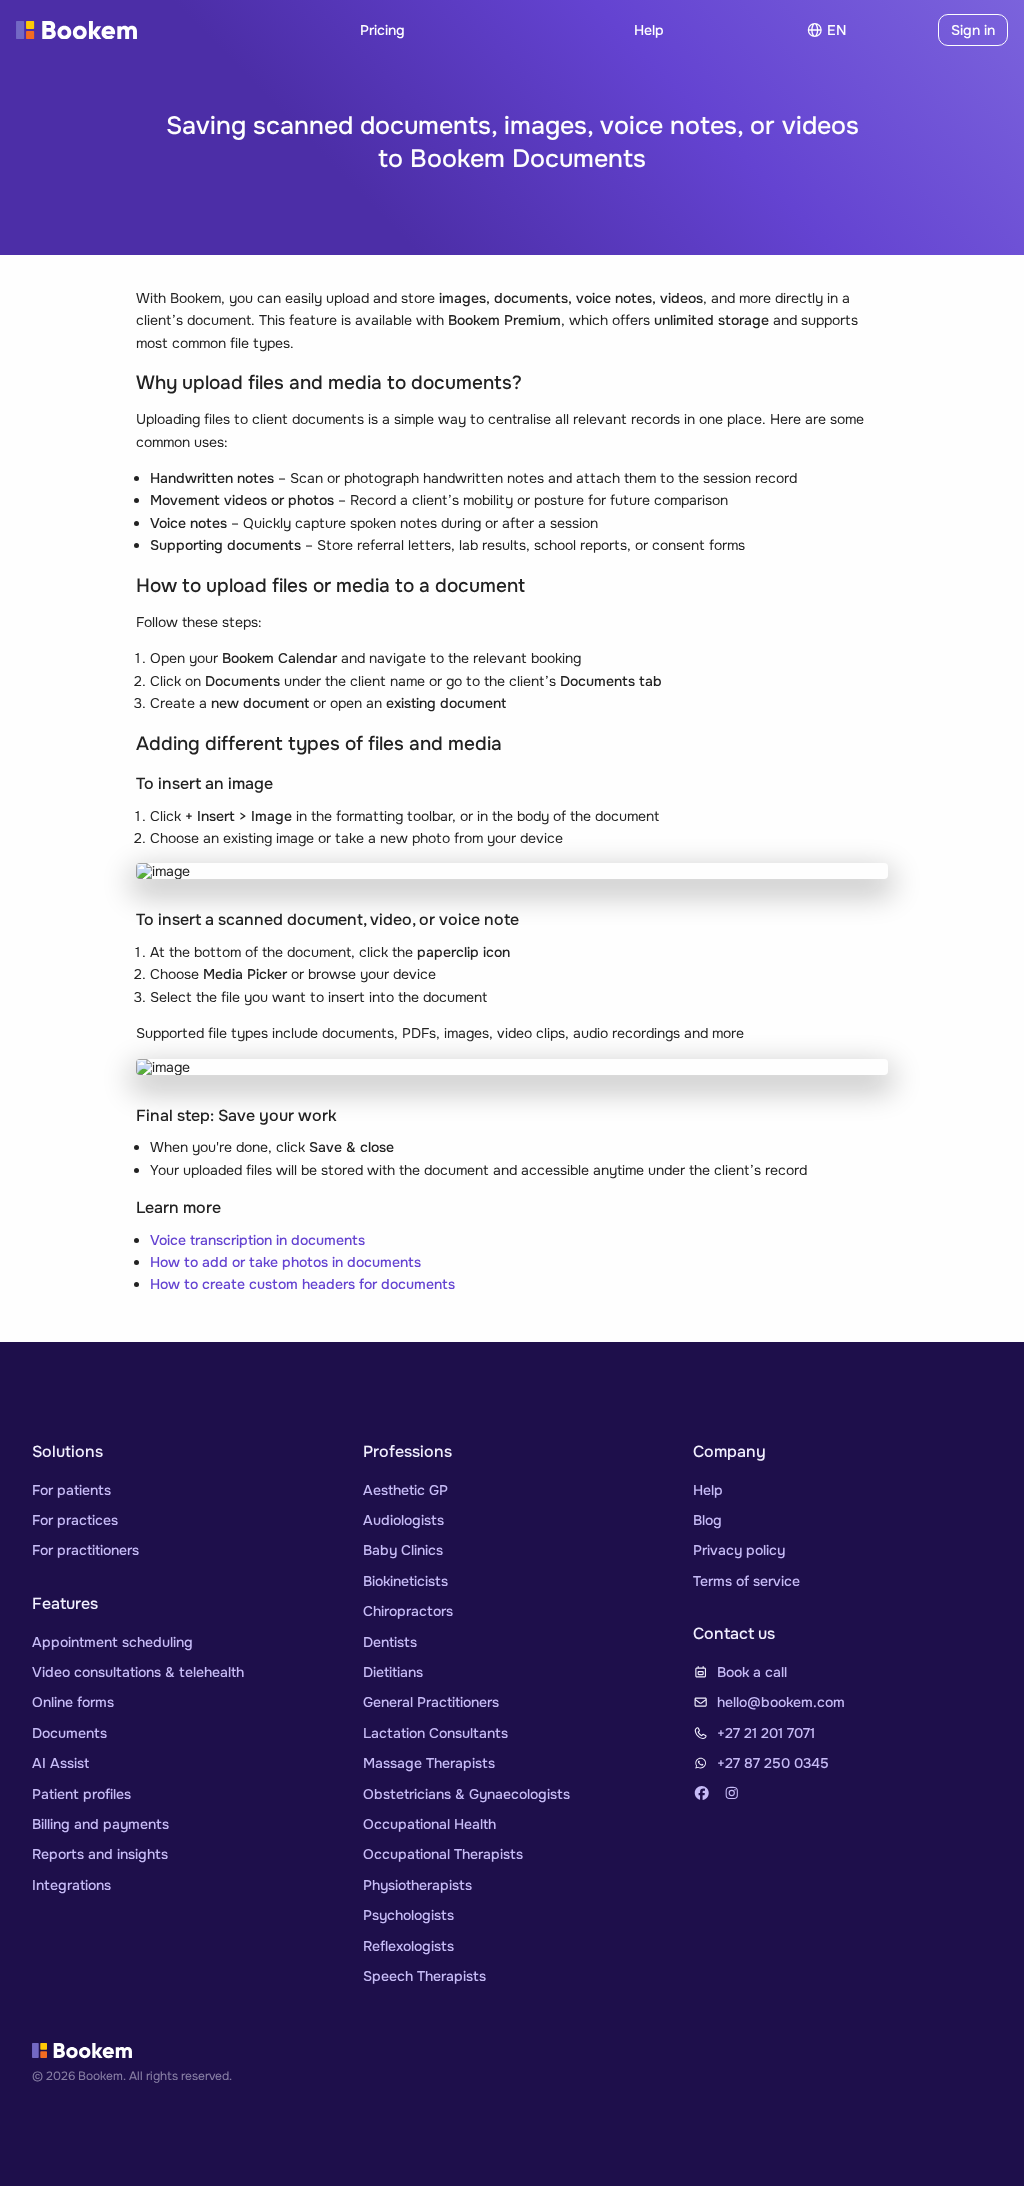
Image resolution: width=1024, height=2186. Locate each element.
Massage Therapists (429, 1763)
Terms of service (746, 1581)
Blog (707, 1520)
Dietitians (393, 1672)
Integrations (71, 1885)
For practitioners (85, 1550)
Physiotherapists (417, 1885)
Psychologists (408, 1915)
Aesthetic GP (405, 1490)
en (836, 30)
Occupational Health (429, 1824)
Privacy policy (739, 1550)
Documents (69, 1733)
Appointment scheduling (112, 1642)
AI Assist (60, 1763)
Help (649, 30)
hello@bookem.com (781, 1702)
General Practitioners (431, 1702)
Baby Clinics (403, 1550)
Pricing (382, 30)
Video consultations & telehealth (138, 1672)
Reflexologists (408, 1946)
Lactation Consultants (435, 1733)
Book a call (752, 1672)
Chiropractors (408, 1611)
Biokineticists (405, 1581)
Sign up (896, 30)
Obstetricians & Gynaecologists (466, 1794)
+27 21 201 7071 (766, 1733)
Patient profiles (81, 1794)
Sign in (973, 30)
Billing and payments (100, 1824)
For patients (71, 1490)
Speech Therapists (424, 1976)
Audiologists (403, 1520)
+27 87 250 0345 (773, 1763)
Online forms (73, 1702)
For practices (75, 1520)
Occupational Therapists (443, 1854)
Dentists (390, 1642)
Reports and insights (100, 1854)
